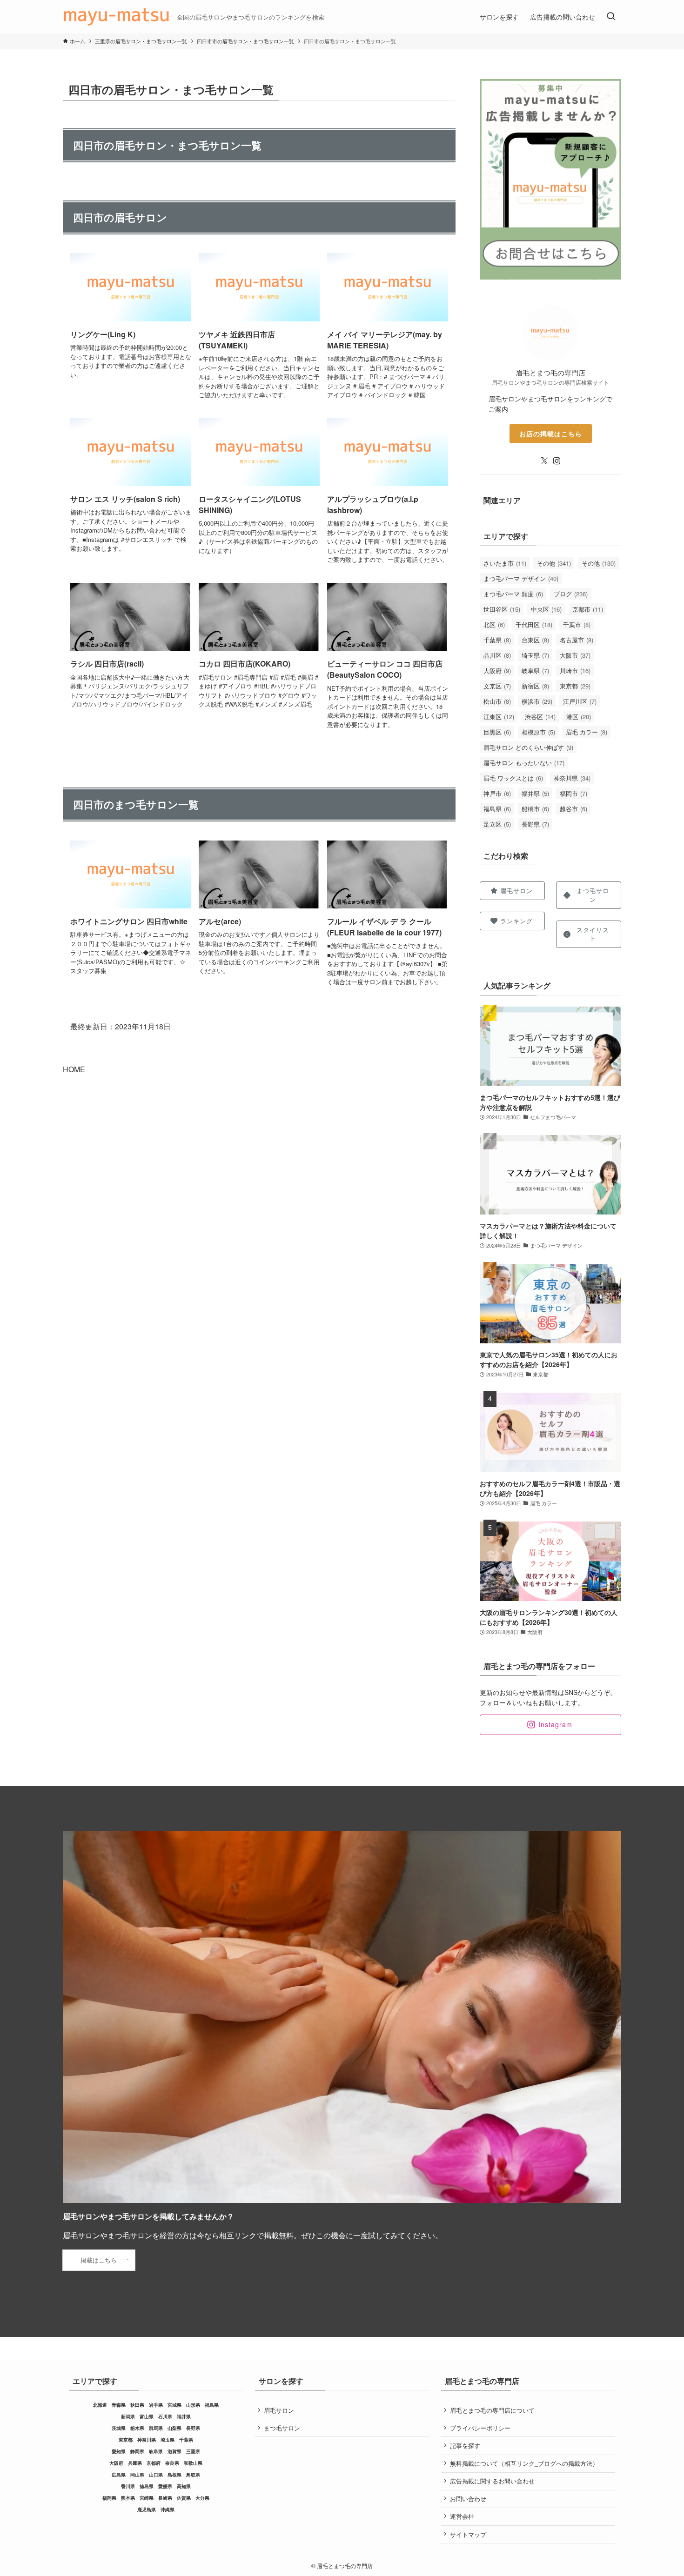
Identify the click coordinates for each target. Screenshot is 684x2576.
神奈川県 (572, 778)
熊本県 (128, 2498)
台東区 (535, 640)
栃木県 (137, 2428)
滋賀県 (174, 2451)
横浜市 (537, 701)
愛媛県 (165, 2486)
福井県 (535, 793)
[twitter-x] (544, 461)
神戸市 (497, 793)
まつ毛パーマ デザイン (521, 578)
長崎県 (165, 2498)
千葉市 (577, 624)
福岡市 (573, 793)
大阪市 (575, 655)
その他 (554, 563)
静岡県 (137, 2451)
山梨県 (174, 2428)
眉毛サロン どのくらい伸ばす (528, 747)
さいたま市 (505, 563)
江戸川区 (580, 701)
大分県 (202, 2498)
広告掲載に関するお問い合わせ (492, 2481)
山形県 (193, 2405)
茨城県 (119, 2428)
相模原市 (538, 732)
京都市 (588, 609)
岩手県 (156, 2405)
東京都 (575, 686)
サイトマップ (468, 2534)
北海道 (100, 2405)
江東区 (499, 717)
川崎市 (575, 671)
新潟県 (128, 2416)
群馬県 (156, 2428)
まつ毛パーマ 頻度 (513, 594)
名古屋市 (577, 640)
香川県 (128, 2486)
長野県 (535, 824)
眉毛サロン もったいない (524, 763)
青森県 (119, 2405)
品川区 (497, 655)
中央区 (546, 609)
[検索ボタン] (611, 17)
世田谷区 (502, 609)
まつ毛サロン (282, 2428)
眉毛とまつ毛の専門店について (492, 2410)
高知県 (184, 2486)
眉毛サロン (279, 2410)
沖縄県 (168, 2509)
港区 (579, 717)
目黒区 (497, 732)
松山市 (497, 701)
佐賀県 (184, 2498)
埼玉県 (535, 655)
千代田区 (534, 624)
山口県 (156, 2475)
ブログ (571, 594)
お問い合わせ (468, 2499)
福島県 (497, 809)
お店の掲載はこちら (551, 434)
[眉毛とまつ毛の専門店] (116, 17)
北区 (494, 624)
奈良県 (172, 2463)
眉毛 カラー (587, 732)
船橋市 (535, 809)
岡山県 (137, 2475)
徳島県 (147, 2486)
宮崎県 (147, 2498)
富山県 (147, 2416)
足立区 (497, 824)
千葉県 (497, 640)
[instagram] (557, 461)
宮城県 (174, 2405)
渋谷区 (540, 717)
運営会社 (462, 2516)
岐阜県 (535, 671)
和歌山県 (193, 2463)
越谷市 (573, 809)
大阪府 (497, 671)
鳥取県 (193, 2475)
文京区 (497, 686)
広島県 (119, 2475)
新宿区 (535, 686)
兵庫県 (135, 2463)
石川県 (165, 2416)
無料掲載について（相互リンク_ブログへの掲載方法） (524, 2463)
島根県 (174, 2475)
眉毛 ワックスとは (513, 778)
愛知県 (119, 2451)
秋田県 (137, 2405)
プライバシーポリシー (480, 2428)
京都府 (154, 2463)
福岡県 (109, 2498)
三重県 (193, 2451)
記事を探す (465, 2446)
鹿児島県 (147, 2509)
